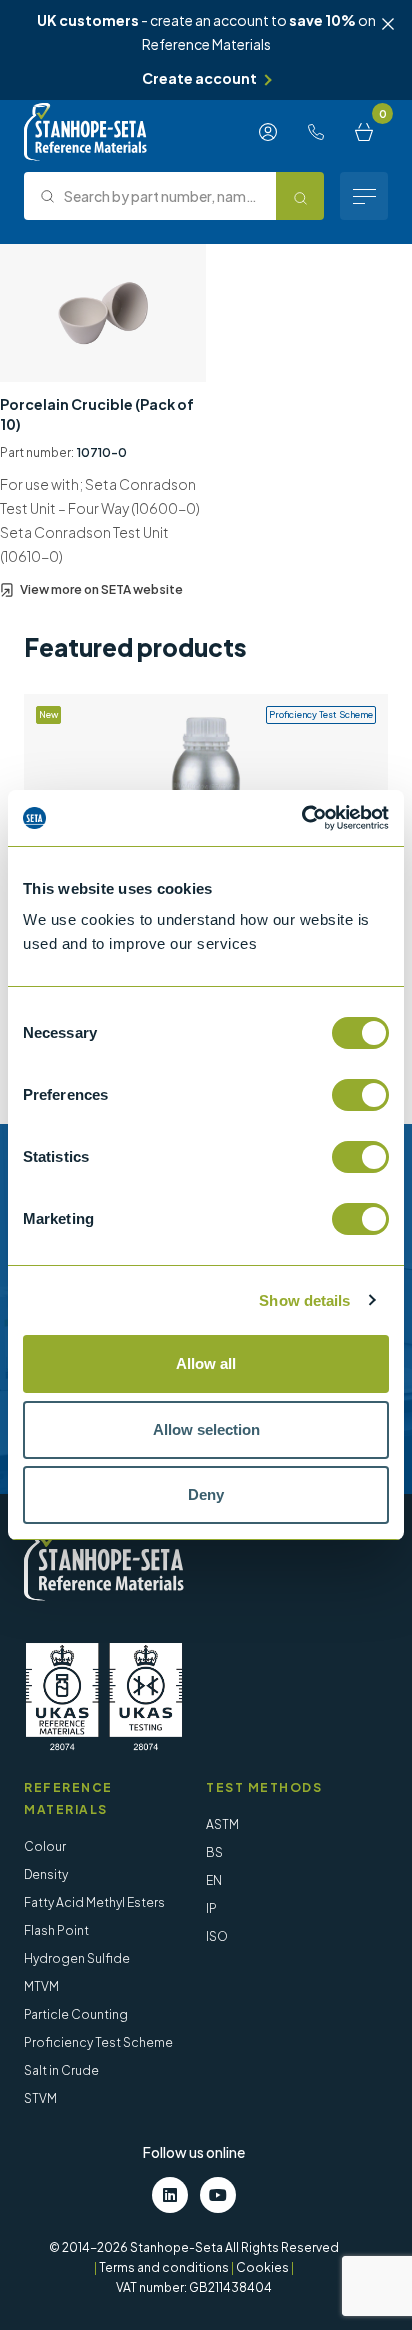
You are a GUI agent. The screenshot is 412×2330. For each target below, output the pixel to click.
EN (214, 1880)
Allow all (206, 1363)
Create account (199, 78)
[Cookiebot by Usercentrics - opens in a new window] (301, 818)
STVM (40, 2098)
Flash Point (56, 1930)
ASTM (222, 1824)
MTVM (41, 1986)
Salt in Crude (61, 2070)
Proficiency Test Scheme (98, 2042)
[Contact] (316, 132)
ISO (217, 1936)
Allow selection (206, 1429)
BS (214, 1852)
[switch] (360, 1095)
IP (211, 1908)
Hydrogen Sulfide (77, 1958)
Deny (206, 1494)
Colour (45, 1846)
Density (46, 1874)
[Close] (388, 24)
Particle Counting (76, 2014)
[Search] (300, 196)
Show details (304, 1300)
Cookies (262, 2267)
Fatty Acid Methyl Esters (94, 1902)
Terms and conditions (164, 2267)
